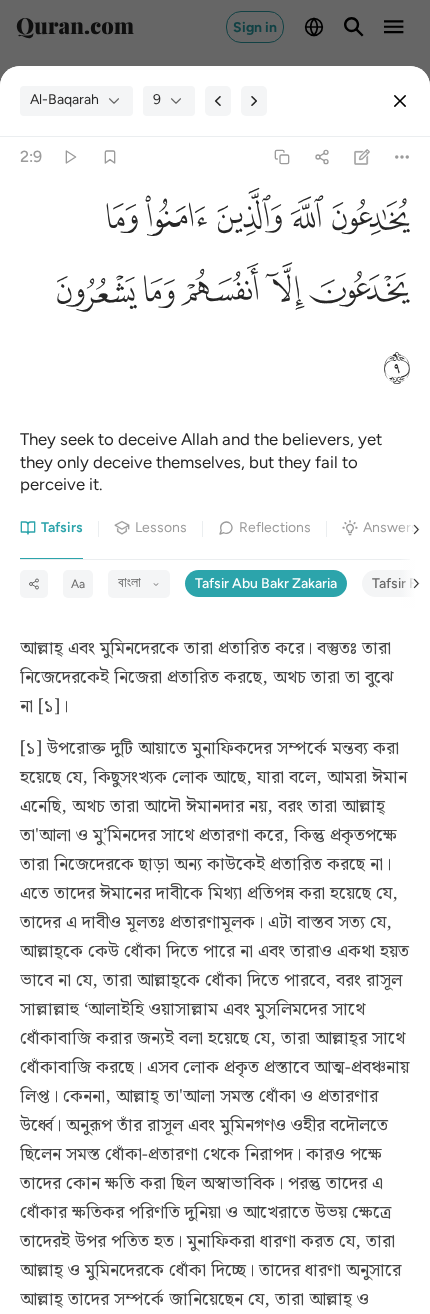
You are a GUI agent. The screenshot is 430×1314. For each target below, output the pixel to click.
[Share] (321, 156)
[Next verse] (254, 101)
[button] (367, 219)
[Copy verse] (281, 156)
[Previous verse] (218, 101)
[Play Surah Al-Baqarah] (69, 156)
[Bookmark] (109, 156)
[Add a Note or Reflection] (362, 156)
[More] (402, 156)
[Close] (400, 101)
